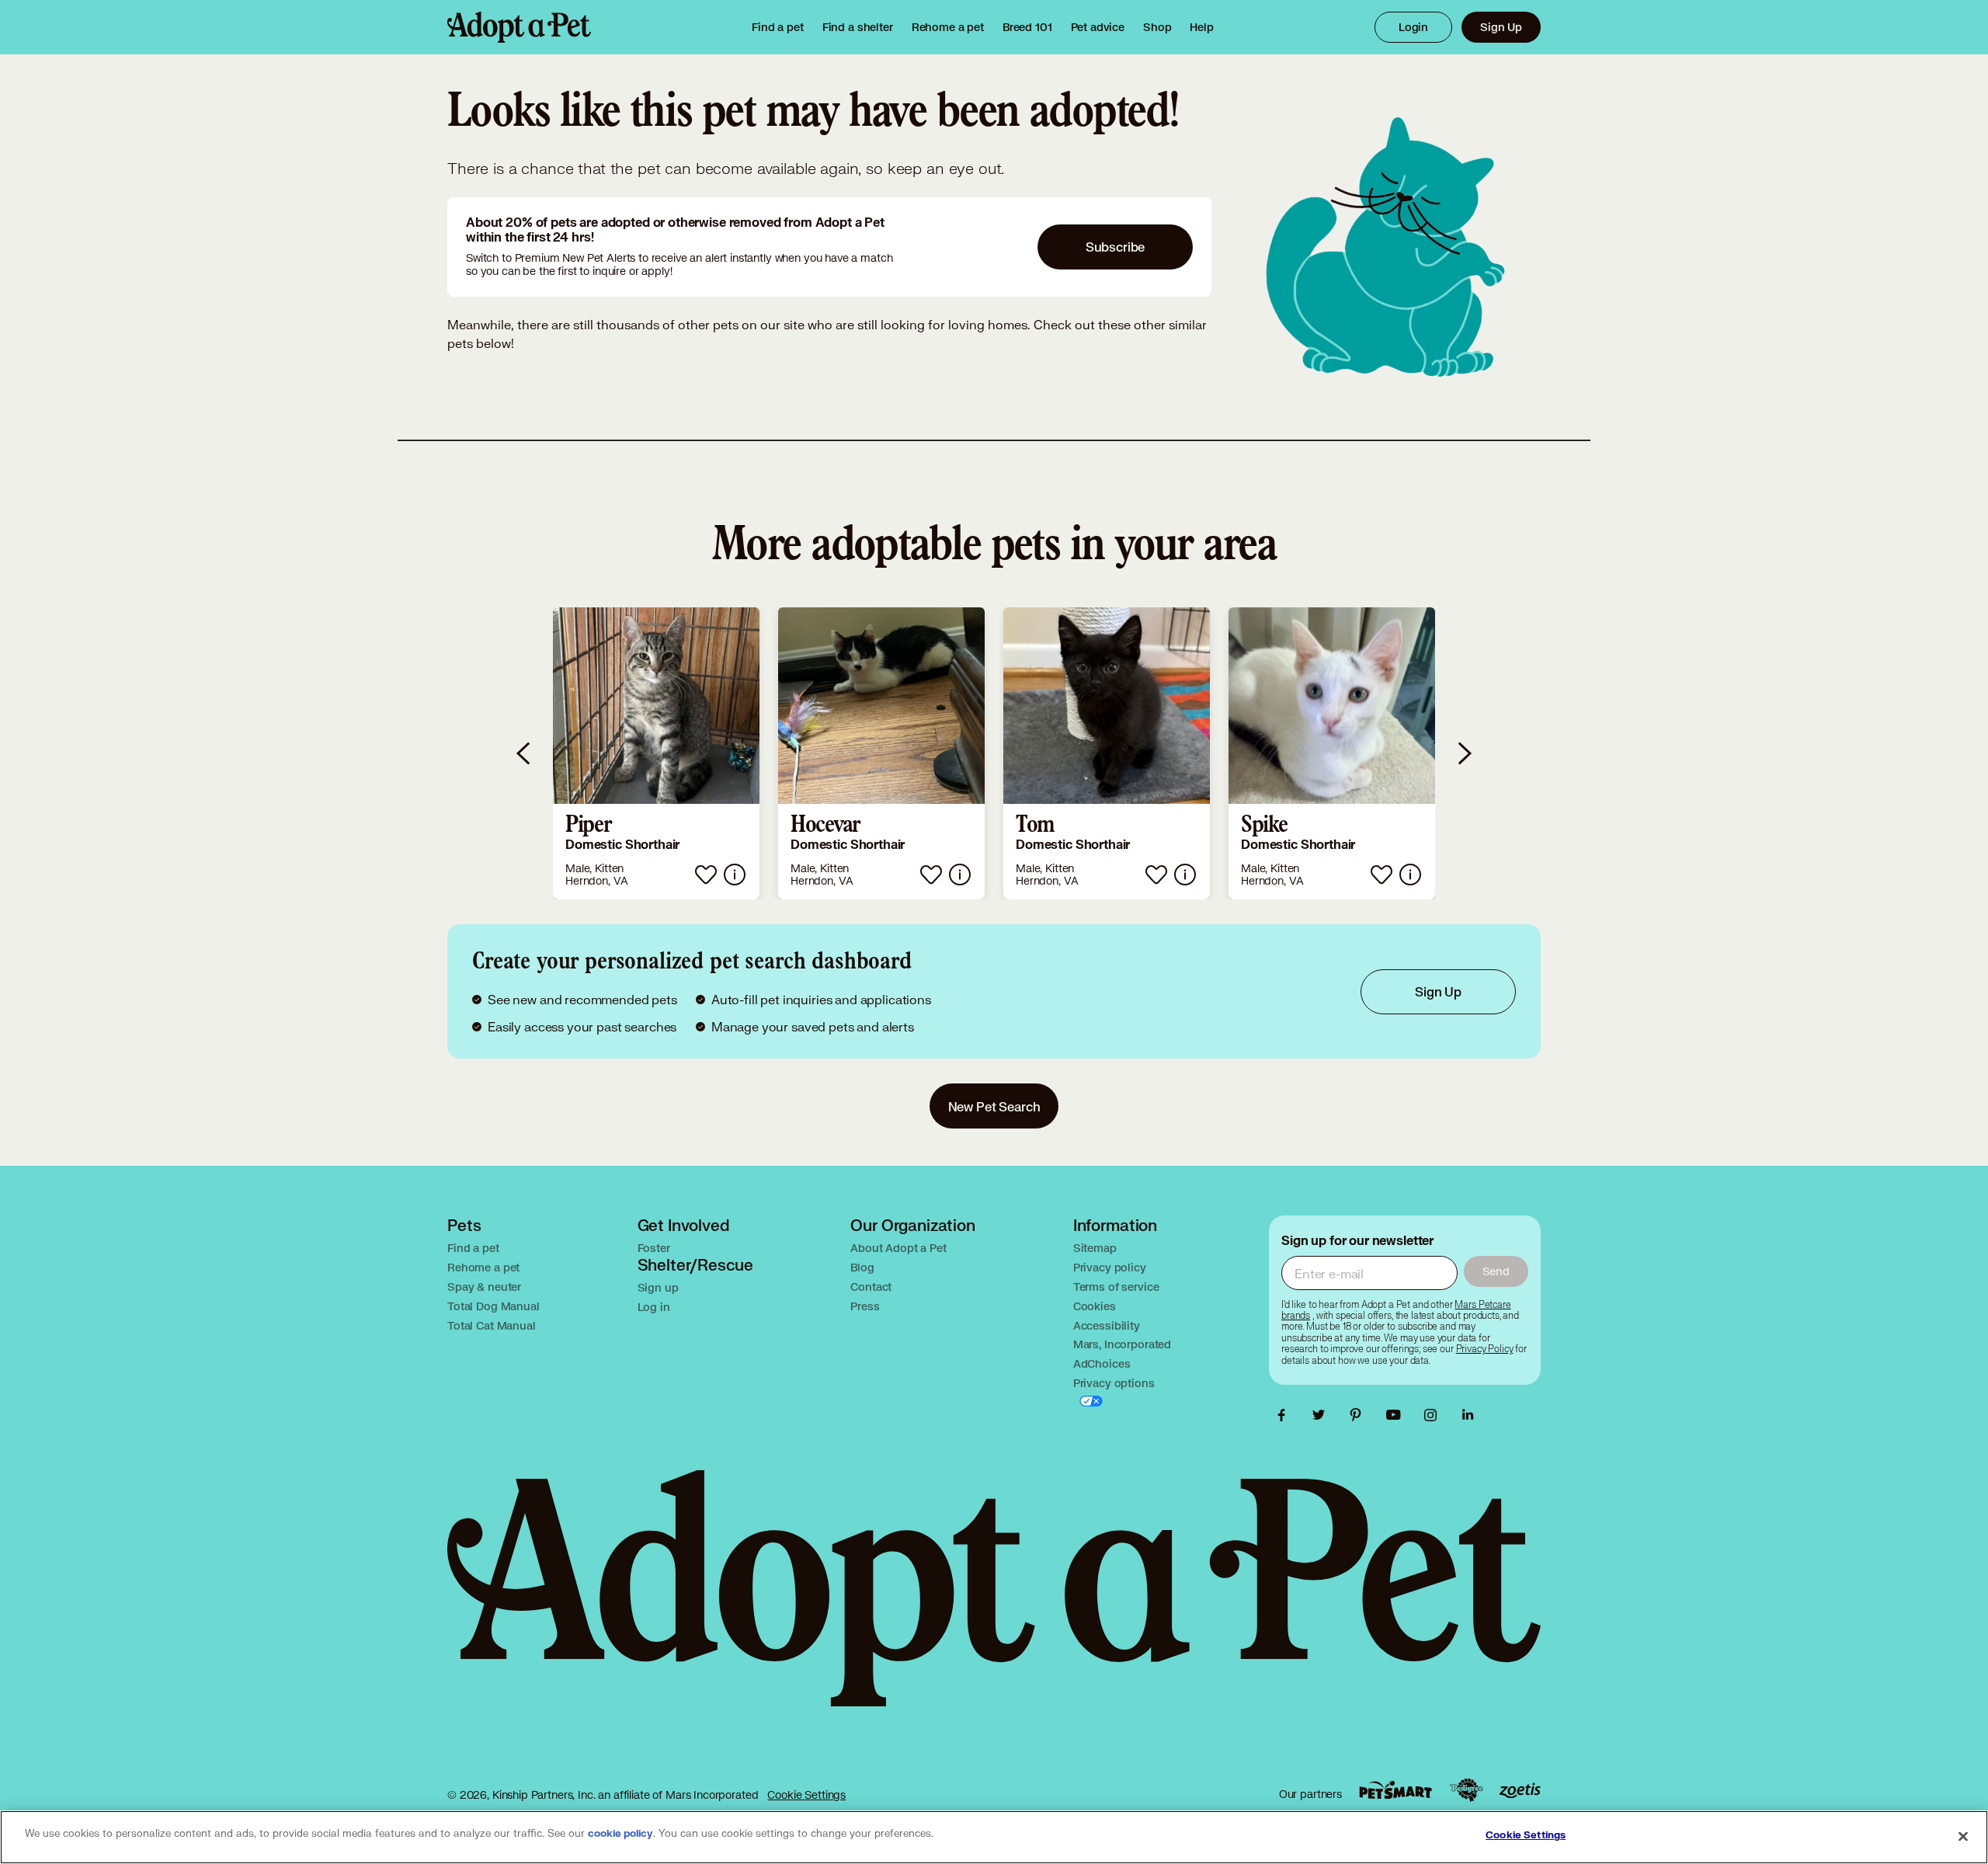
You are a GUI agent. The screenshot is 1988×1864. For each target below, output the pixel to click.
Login (1413, 27)
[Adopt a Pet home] (519, 27)
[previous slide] (524, 753)
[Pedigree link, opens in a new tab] (1466, 1790)
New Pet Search (994, 1106)
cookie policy (620, 1834)
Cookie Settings (806, 1794)
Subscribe (1116, 247)
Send (1496, 1271)
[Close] (1963, 1836)
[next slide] (1464, 753)
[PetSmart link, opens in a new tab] (1395, 1790)
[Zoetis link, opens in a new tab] (1520, 1791)
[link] (948, 27)
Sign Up (1501, 27)
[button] (656, 753)
